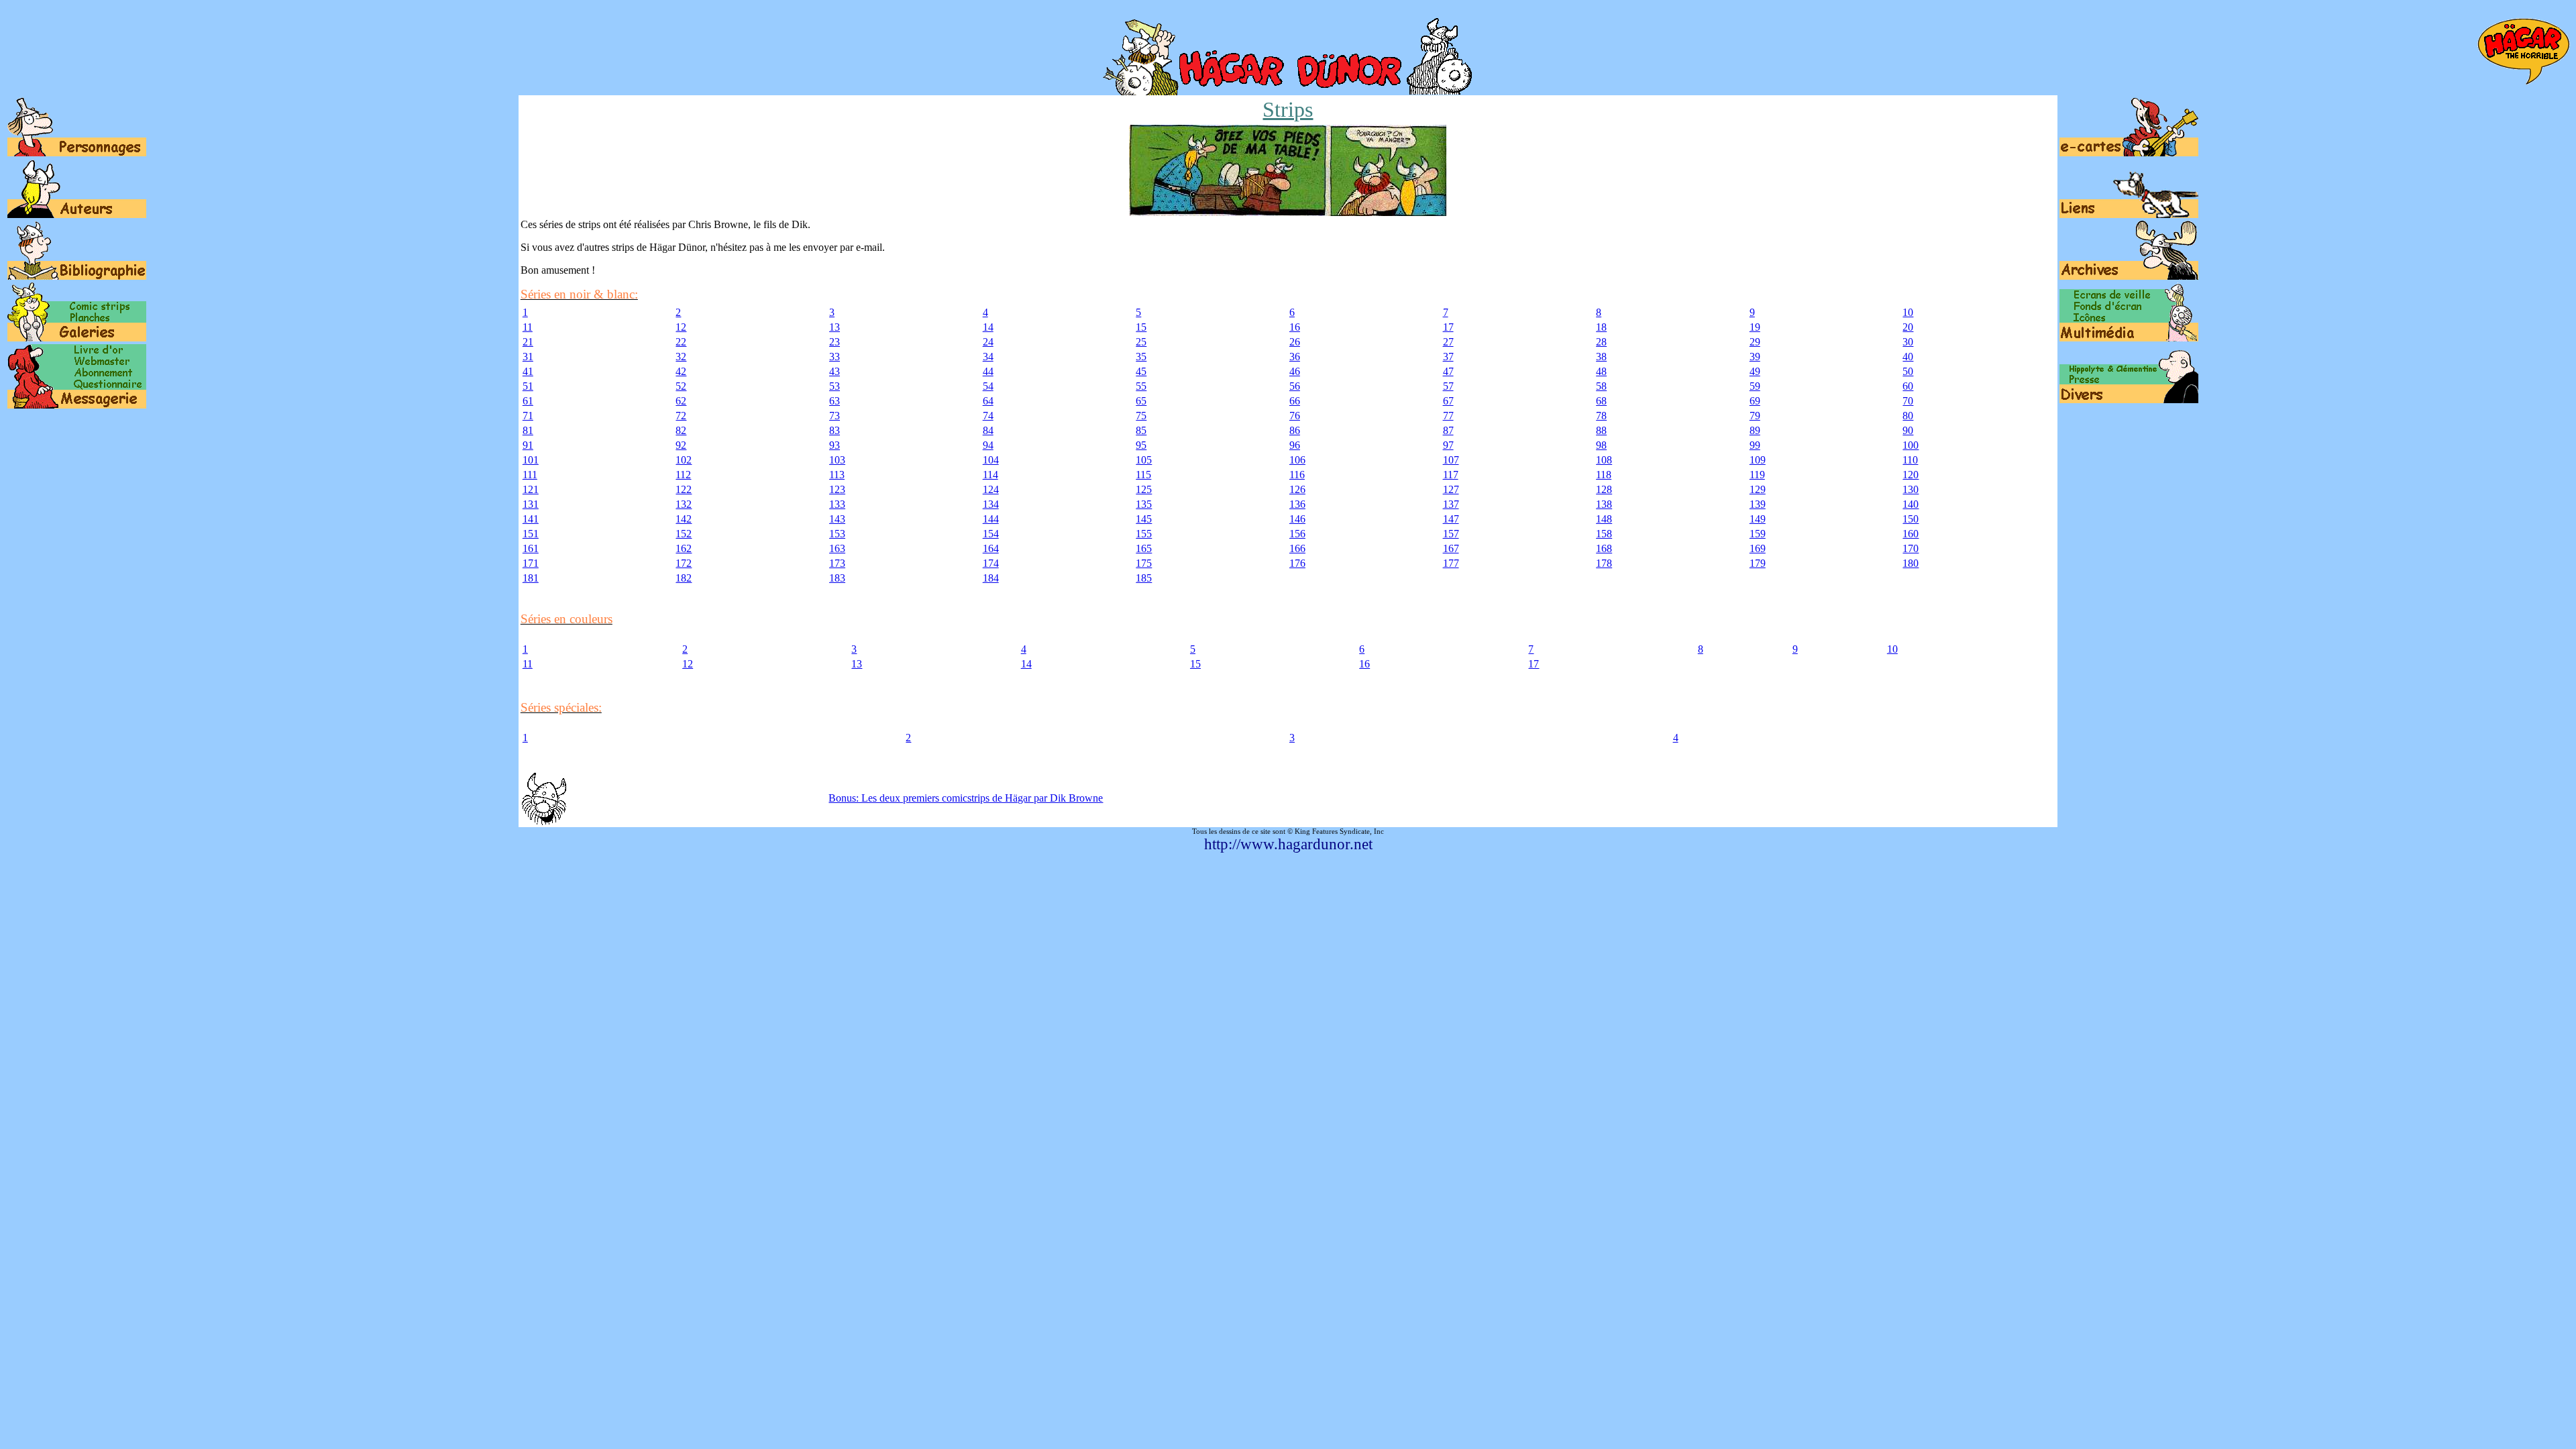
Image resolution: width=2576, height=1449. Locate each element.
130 (1911, 489)
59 (1755, 386)
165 (1144, 548)
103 (837, 460)
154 (991, 534)
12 (681, 327)
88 (1601, 430)
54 (988, 386)
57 (1448, 386)
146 (1297, 519)
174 (991, 563)
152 (684, 534)
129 (1758, 489)
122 (684, 489)
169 (1758, 548)
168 (1604, 548)
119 (1757, 475)
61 (528, 401)
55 (1141, 386)
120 (1911, 475)
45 (1141, 371)
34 (988, 357)
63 (835, 401)
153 (837, 534)
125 (1144, 489)
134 (991, 504)
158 (1604, 534)
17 (1448, 327)
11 (528, 327)
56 (1295, 386)
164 (991, 548)
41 (528, 371)
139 (1758, 504)
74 (988, 416)
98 (1601, 445)
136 (1297, 504)
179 (1758, 563)
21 (528, 342)
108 (1604, 460)
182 (684, 578)
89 (1755, 430)
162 (684, 548)
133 (837, 504)
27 (1448, 342)
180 (1911, 563)
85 (1141, 430)
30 (1908, 342)
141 (531, 519)
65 (1141, 401)
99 (1755, 445)
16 (1295, 327)
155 (1144, 534)
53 (835, 386)
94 (988, 445)
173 (837, 563)
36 (1295, 357)
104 (991, 460)
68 (1601, 401)
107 (1451, 460)
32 (681, 357)
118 (1604, 475)
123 (837, 489)
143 (837, 519)
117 (1451, 475)
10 (1908, 312)
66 (1295, 401)
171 (531, 563)
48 (1601, 371)
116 (1297, 475)
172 (684, 563)
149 (1758, 519)
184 (991, 578)
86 (1295, 430)
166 (1297, 548)
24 (988, 342)
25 (1141, 342)
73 (835, 416)
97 (1448, 445)
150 (1911, 519)
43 (835, 371)
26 (1295, 342)
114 (990, 475)
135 (1144, 504)
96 (1295, 445)
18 (1601, 327)
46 (1295, 371)
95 (1141, 445)
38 (1601, 357)
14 (988, 327)
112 (683, 475)
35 (1141, 357)
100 (1911, 445)
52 (681, 386)
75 (1141, 416)
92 (681, 445)
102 (684, 460)
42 (681, 371)
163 (837, 548)
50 (1908, 371)
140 (1911, 504)
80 (1908, 416)
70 (1908, 401)
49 (1755, 371)
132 (684, 504)
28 (1601, 342)
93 (835, 445)
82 (681, 430)
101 (531, 460)
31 (528, 357)
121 (531, 489)
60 (1908, 386)
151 (531, 534)
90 (1908, 430)
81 (528, 430)
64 (988, 401)
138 (1604, 504)
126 (1297, 489)
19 (1755, 327)
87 (1448, 430)
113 (837, 475)
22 (681, 342)
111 (530, 475)
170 (1911, 548)
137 (1451, 504)
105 (1144, 460)
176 (1297, 563)
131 (531, 504)
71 (528, 416)
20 (1908, 327)
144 (991, 519)
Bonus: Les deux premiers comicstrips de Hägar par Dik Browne (966, 798)
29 (1755, 342)
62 (681, 401)
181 (531, 578)
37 (1448, 357)
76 (1295, 416)
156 (1297, 534)
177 (1451, 563)
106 (1297, 460)
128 (1604, 489)
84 (988, 430)
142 (684, 519)
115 (1143, 475)
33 (835, 357)
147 (1451, 519)
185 (1144, 578)
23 (835, 342)
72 (681, 416)
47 (1448, 371)
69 (1755, 401)
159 (1758, 534)
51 (528, 386)
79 (1755, 416)
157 (1451, 534)
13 (835, 327)
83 (835, 430)
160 (1911, 534)
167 (1451, 548)
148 (1604, 519)
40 (1908, 357)
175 (1144, 563)
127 (1451, 489)
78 (1601, 416)
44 (988, 371)
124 (991, 489)
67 (1448, 401)
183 (837, 578)
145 (1144, 519)
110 (1910, 460)
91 (528, 445)
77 (1448, 416)
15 (1141, 327)
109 (1758, 460)
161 (531, 548)
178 (1604, 563)
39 (1755, 357)
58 (1601, 386)
